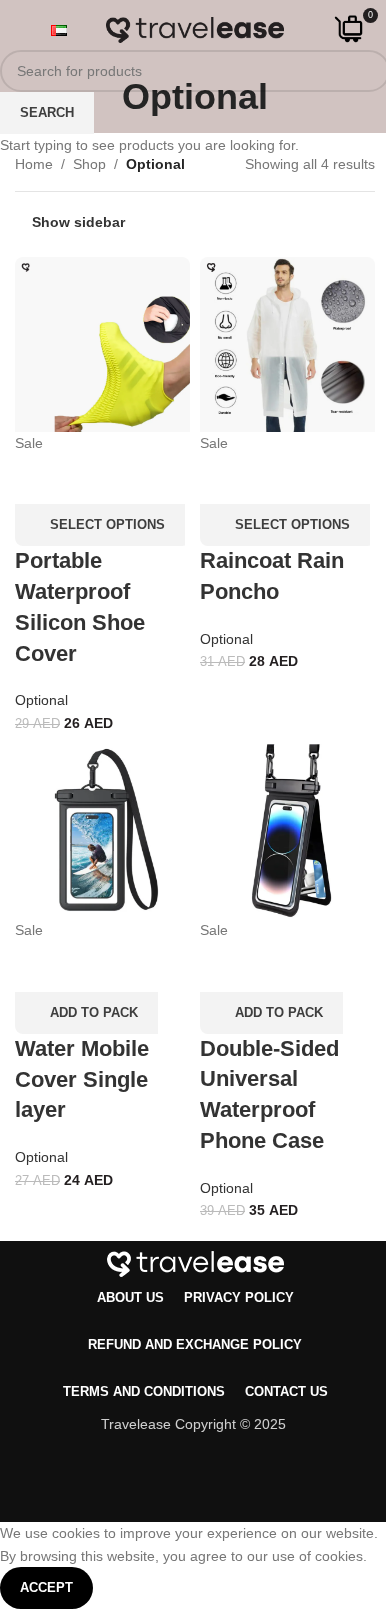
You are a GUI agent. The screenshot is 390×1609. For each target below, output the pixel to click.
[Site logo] (195, 29)
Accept (46, 1587)
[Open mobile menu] (23, 30)
